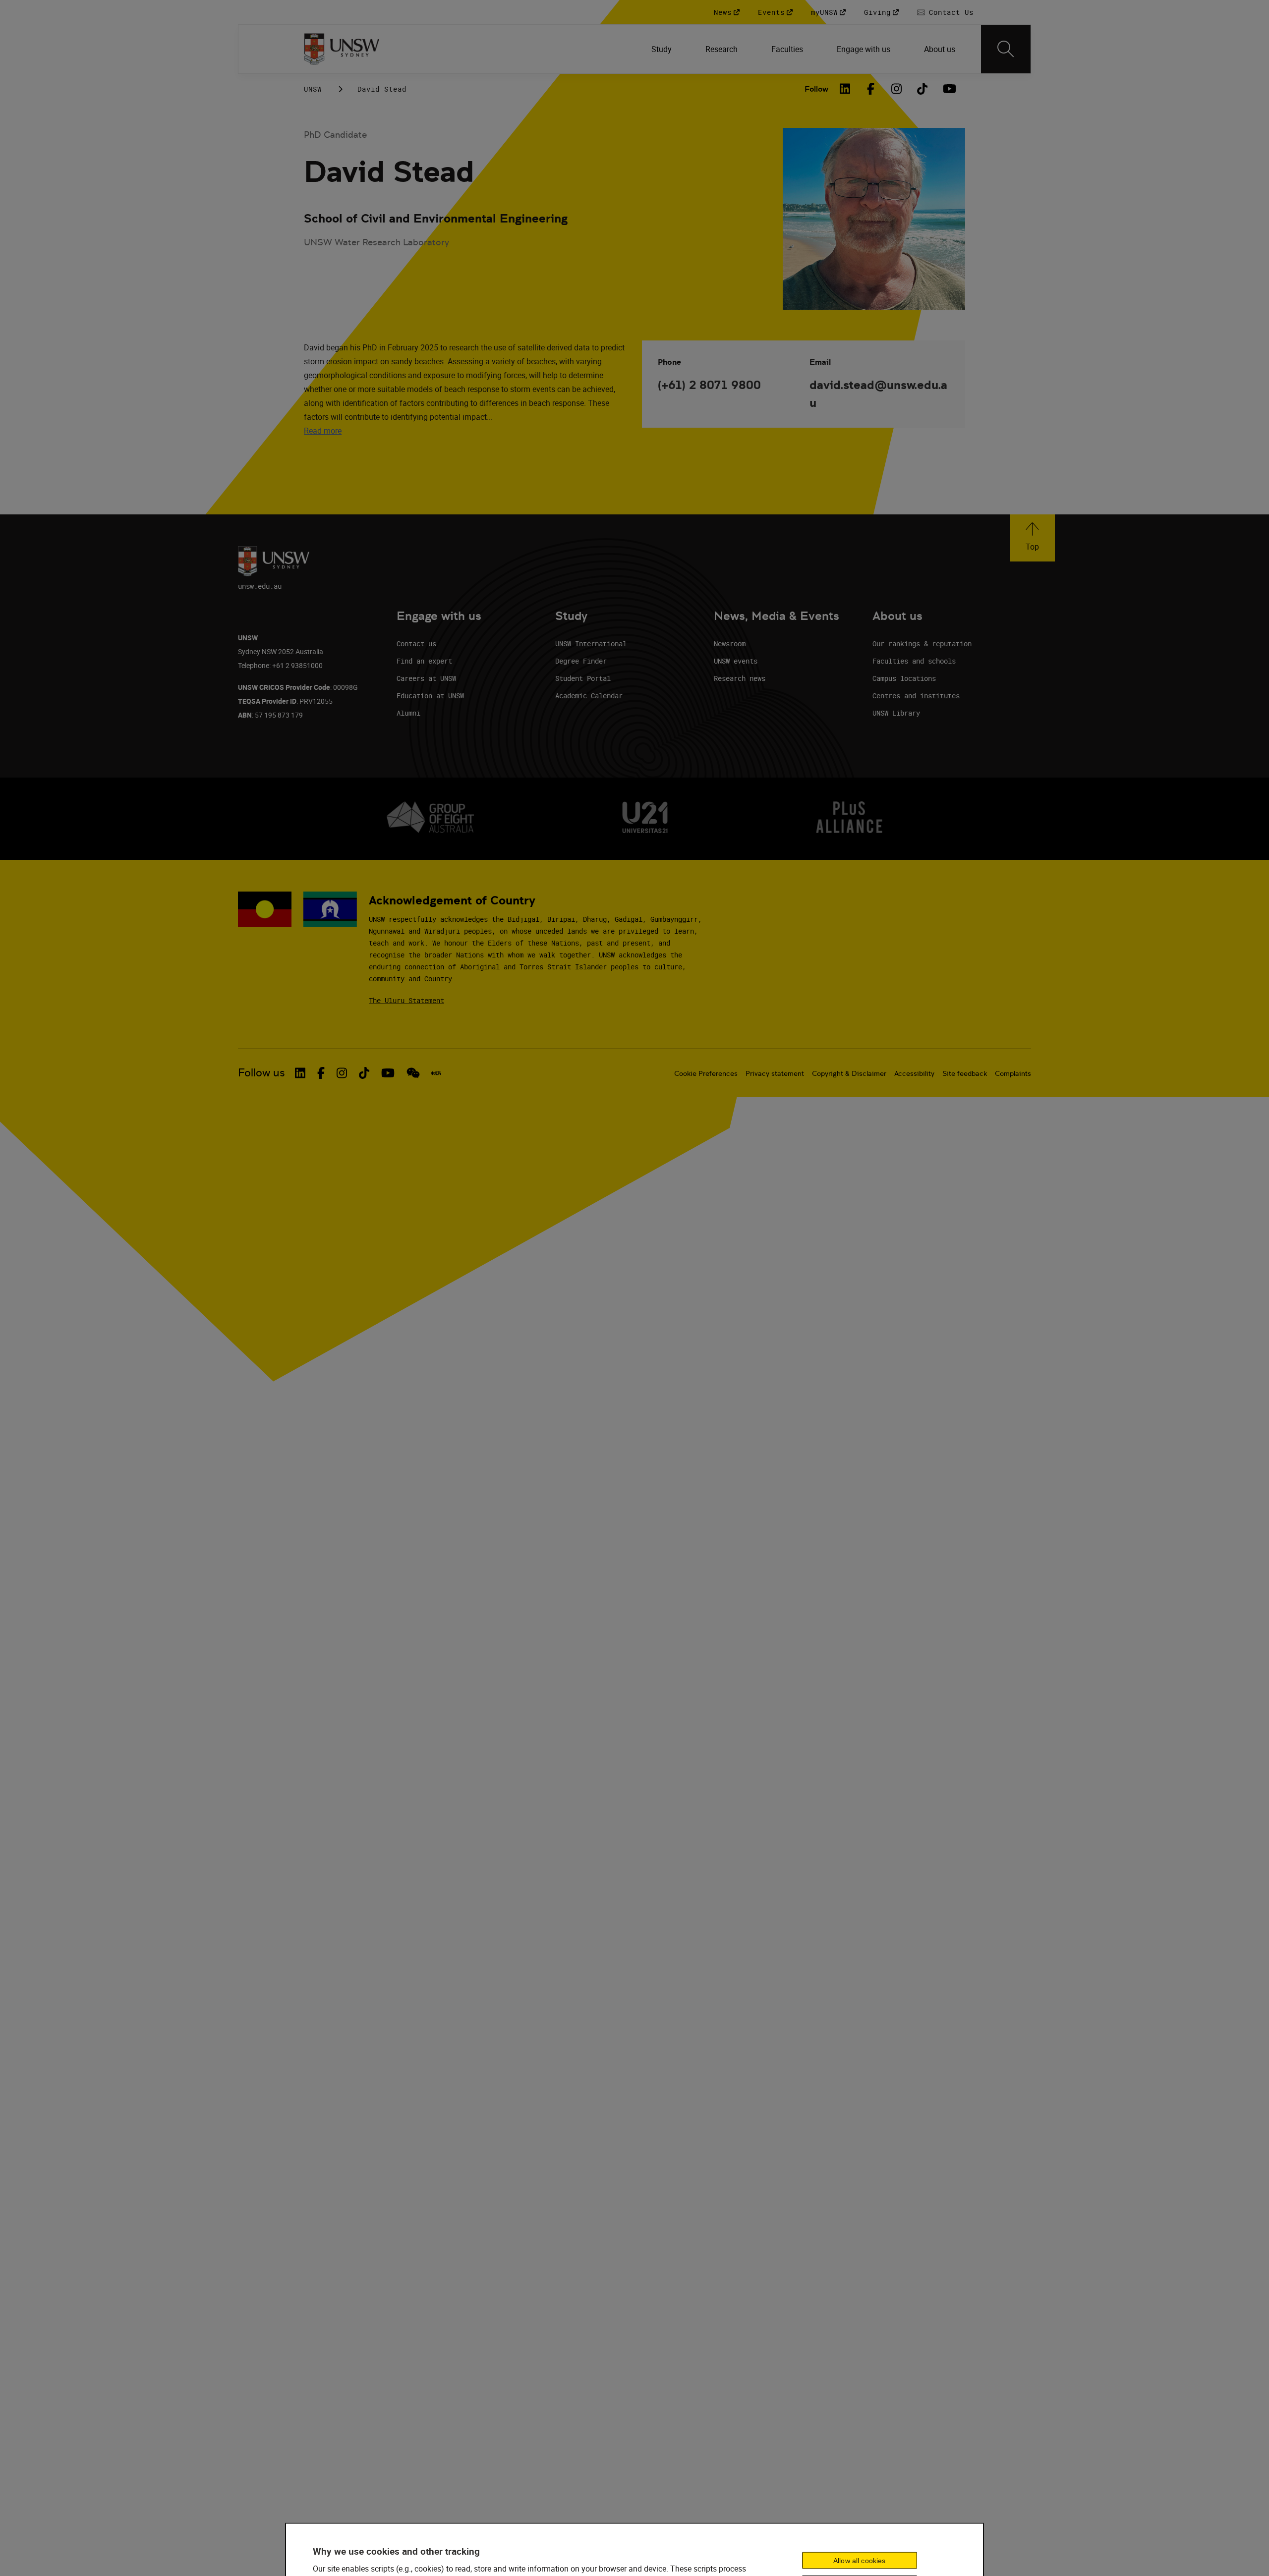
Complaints (1013, 1073)
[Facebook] (871, 89)
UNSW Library (896, 713)
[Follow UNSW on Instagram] (342, 1073)
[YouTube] (948, 89)
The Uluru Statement (406, 1000)
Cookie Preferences (706, 1073)
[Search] (1006, 49)
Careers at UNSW (426, 678)
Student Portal (583, 678)
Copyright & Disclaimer (849, 1073)
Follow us (261, 1073)
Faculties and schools (914, 661)
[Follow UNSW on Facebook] (321, 1073)
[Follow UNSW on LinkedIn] (300, 1073)
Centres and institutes (916, 696)
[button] (1032, 538)
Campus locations (904, 678)
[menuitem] (663, 49)
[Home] (342, 49)
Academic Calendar (589, 696)
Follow (816, 89)
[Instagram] (897, 89)
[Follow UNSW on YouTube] (388, 1073)
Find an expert (424, 661)
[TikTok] (923, 89)
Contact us (416, 644)
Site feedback (965, 1073)
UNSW (313, 89)
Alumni (408, 713)
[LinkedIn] (845, 89)
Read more (323, 431)
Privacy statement (775, 1073)
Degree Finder (581, 661)
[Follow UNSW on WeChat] (413, 1073)
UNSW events (736, 661)
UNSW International (591, 644)
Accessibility (914, 1073)
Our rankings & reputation (922, 644)
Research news (740, 678)
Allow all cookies (859, 2560)
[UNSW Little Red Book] (436, 1073)
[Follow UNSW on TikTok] (364, 1073)
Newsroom (730, 644)
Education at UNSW (430, 696)
